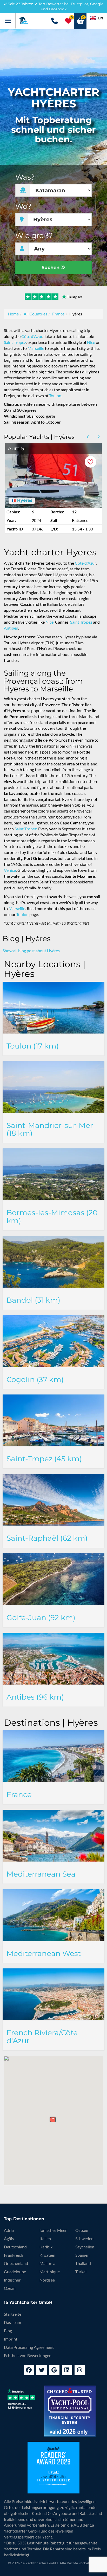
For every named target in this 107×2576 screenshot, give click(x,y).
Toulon (55, 396)
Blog (8, 2331)
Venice (10, 870)
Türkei (81, 2272)
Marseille (36, 348)
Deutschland (15, 2247)
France (58, 314)
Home (13, 314)
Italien (45, 2238)
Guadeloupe (15, 2272)
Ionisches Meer (53, 2230)
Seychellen (85, 2247)
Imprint (11, 2339)
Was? (25, 177)
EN (101, 18)
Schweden (84, 2238)
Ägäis (9, 2238)
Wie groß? (34, 236)
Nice (91, 342)
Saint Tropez (15, 342)
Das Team (12, 2322)
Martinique (50, 2272)
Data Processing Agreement (29, 2347)
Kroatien (47, 2255)
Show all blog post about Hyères (31, 951)
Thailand (83, 2263)
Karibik (46, 2247)
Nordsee (47, 2280)
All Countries (35, 314)
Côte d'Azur (32, 336)
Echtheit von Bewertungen (28, 2355)
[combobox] (97, 18)
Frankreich (14, 2255)
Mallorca (47, 2263)
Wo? (23, 206)
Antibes (11, 628)
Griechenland (16, 2263)
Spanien (82, 2255)
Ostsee (82, 2230)
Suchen (51, 268)
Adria (9, 2230)
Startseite (13, 2314)
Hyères (24, 500)
